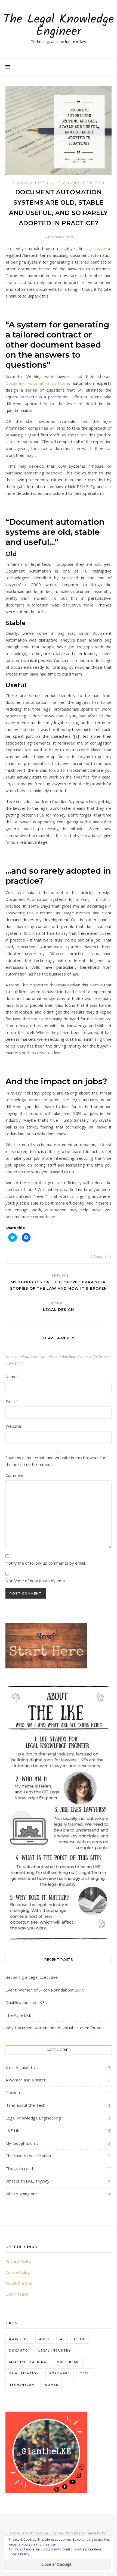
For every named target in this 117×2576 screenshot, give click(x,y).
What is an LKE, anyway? (28, 2181)
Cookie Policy (19, 2554)
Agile (45, 2339)
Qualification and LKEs (26, 2002)
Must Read (68, 2362)
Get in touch (17, 2294)
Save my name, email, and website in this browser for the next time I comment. (56, 1461)
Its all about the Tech (80, 183)
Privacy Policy (18, 2261)
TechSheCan (22, 2385)
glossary (98, 248)
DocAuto (13, 2093)
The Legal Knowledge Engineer (59, 26)
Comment (15, 1475)
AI (62, 2339)
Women (52, 2385)
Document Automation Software (37, 383)
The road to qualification (28, 2156)
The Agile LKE (18, 2015)
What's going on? (21, 2194)
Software (60, 2373)
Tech (85, 2373)
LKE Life (13, 2130)
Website (13, 1426)
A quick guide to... (32, 183)
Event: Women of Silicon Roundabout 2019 (45, 1990)
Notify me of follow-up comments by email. (46, 1563)
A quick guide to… (22, 2067)
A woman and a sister (26, 2080)
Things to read (19, 2168)
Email (12, 1401)
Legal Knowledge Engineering (33, 2118)
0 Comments (101, 1256)
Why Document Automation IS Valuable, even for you (55, 2028)
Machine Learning (28, 2362)
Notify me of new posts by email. (36, 1581)
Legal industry (55, 2350)
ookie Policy (19, 2272)
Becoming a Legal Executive (32, 1977)
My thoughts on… (22, 2143)
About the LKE (19, 2283)
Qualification (24, 2373)
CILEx (79, 2339)
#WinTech (19, 2339)
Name (13, 1377)
